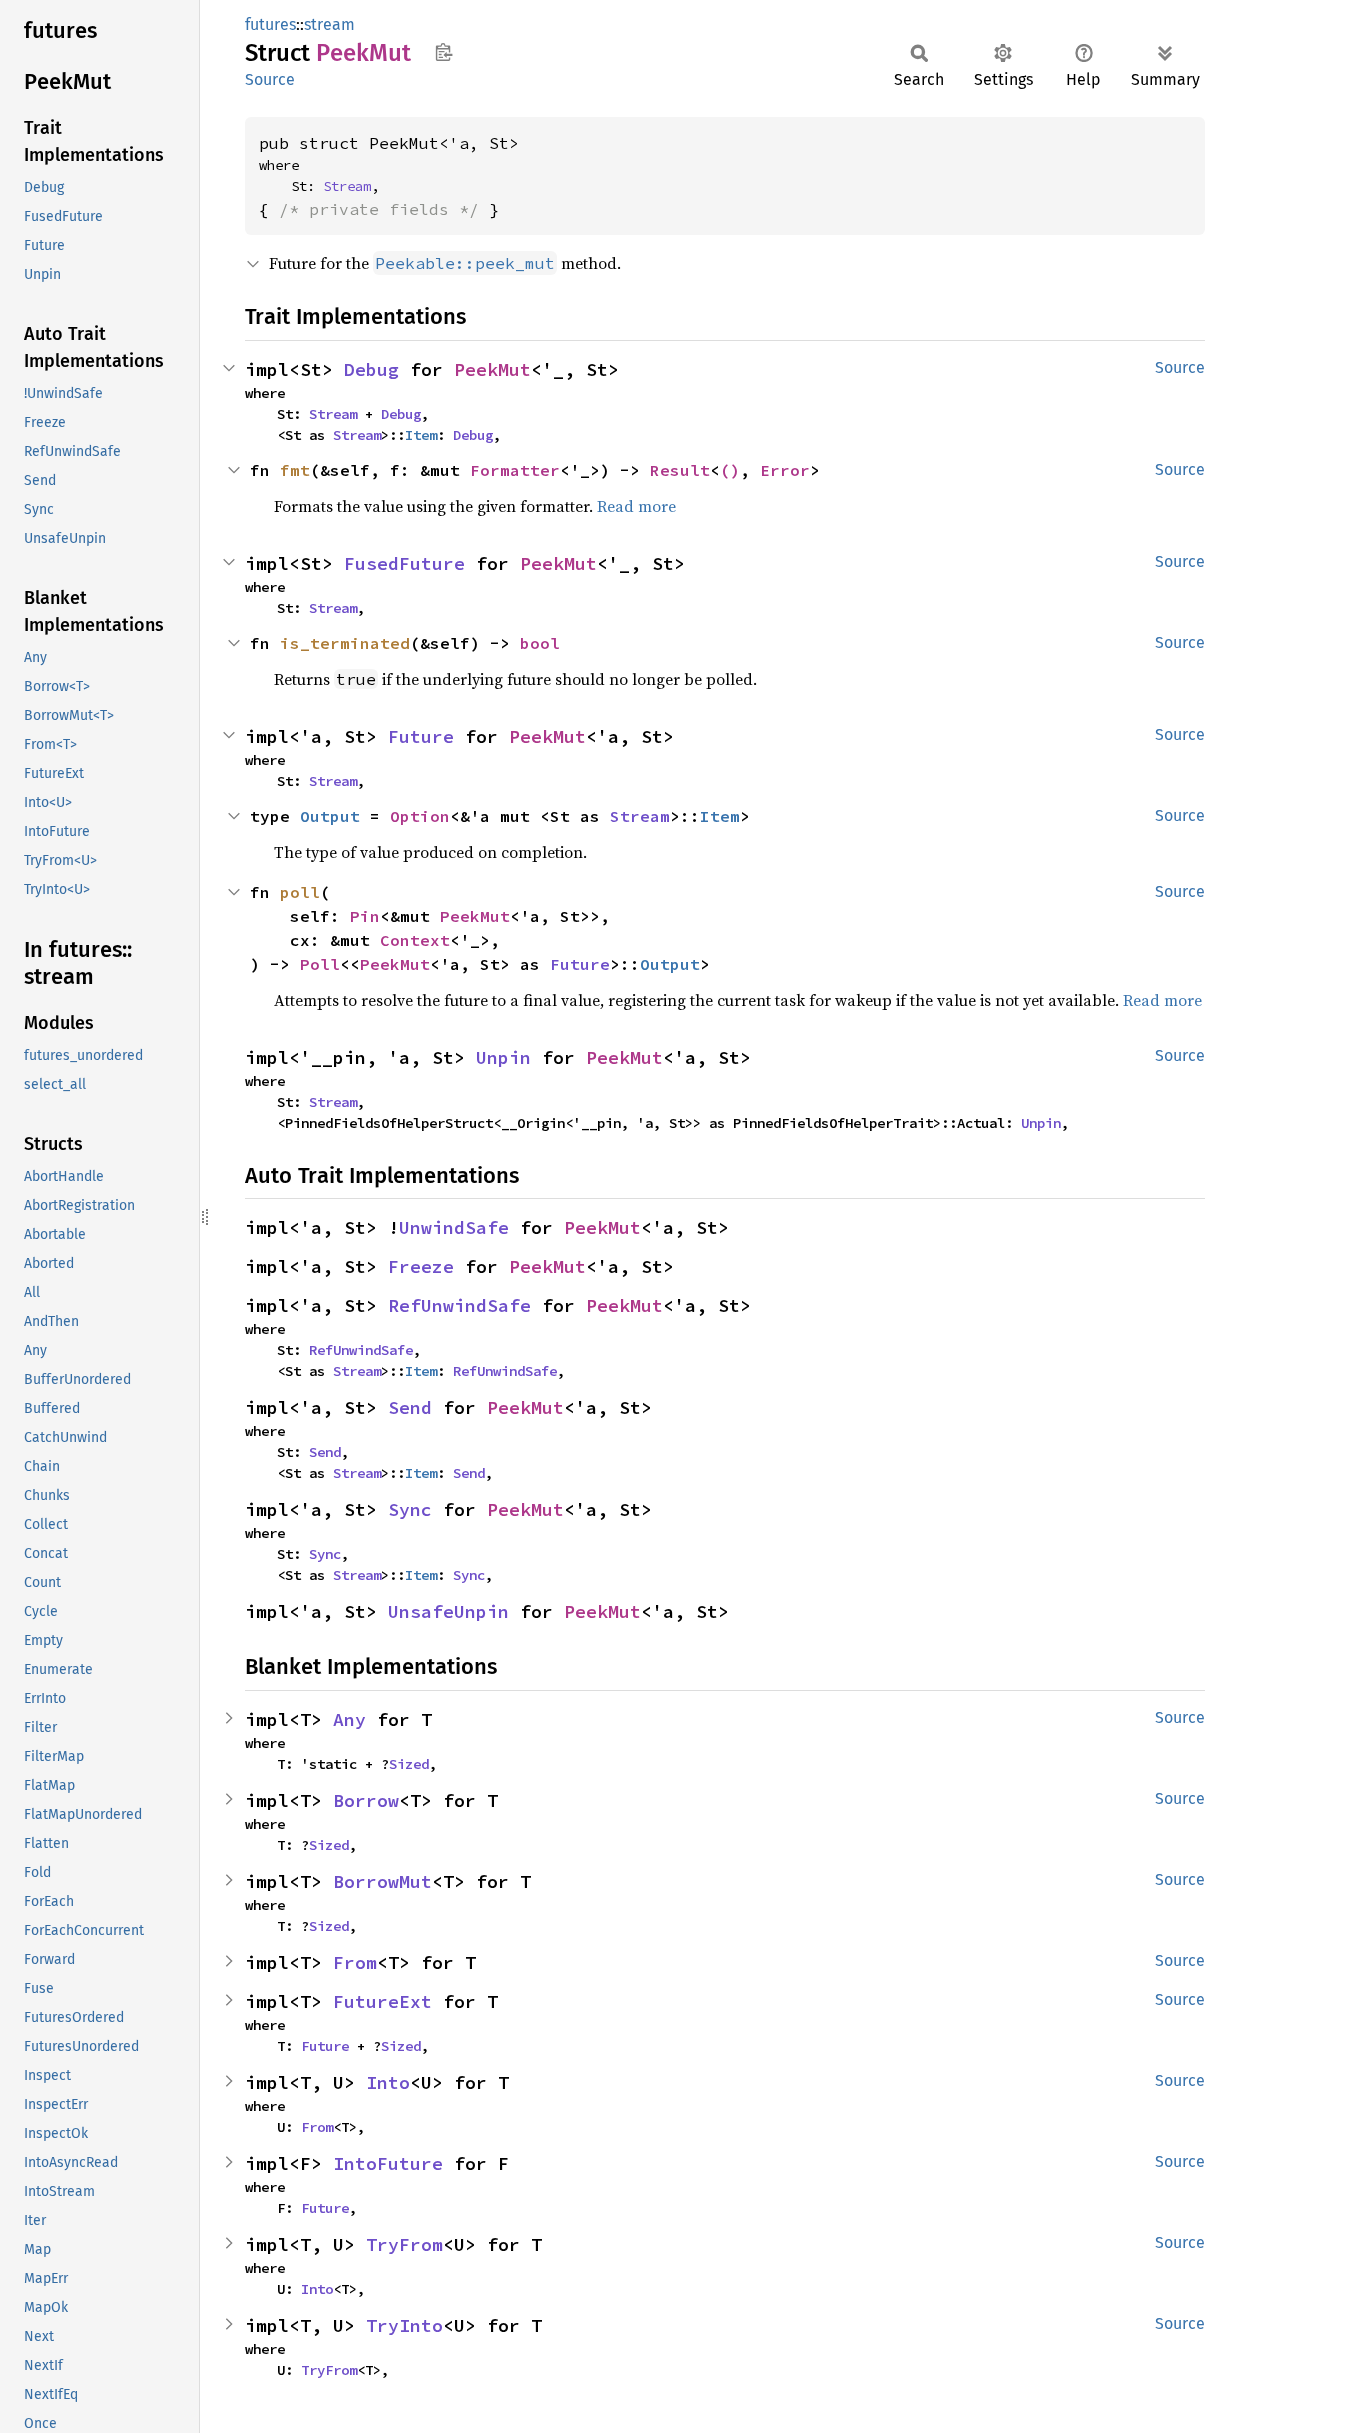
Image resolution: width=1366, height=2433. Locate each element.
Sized (409, 1764)
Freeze (421, 1266)
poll (300, 892)
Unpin (503, 1057)
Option (420, 816)
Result (680, 470)
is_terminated (345, 643)
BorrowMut (382, 1881)
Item (421, 435)
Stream (347, 186)
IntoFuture (388, 2163)
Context (415, 940)
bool (540, 643)
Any (349, 1719)
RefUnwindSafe (459, 1305)
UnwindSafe (454, 1227)
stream (329, 24)
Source (270, 79)
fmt (295, 470)
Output (330, 816)
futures (270, 24)
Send (410, 1407)
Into (388, 2082)
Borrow (366, 1800)
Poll (320, 964)
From (355, 1962)
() (730, 470)
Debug (371, 369)
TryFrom (404, 2244)
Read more (636, 506)
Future (421, 736)
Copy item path (443, 52)
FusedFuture (404, 563)
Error (785, 470)
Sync (410, 1509)
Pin (365, 916)
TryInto (404, 2325)
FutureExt (382, 2001)
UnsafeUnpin (448, 1611)
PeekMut (492, 369)
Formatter (515, 470)
